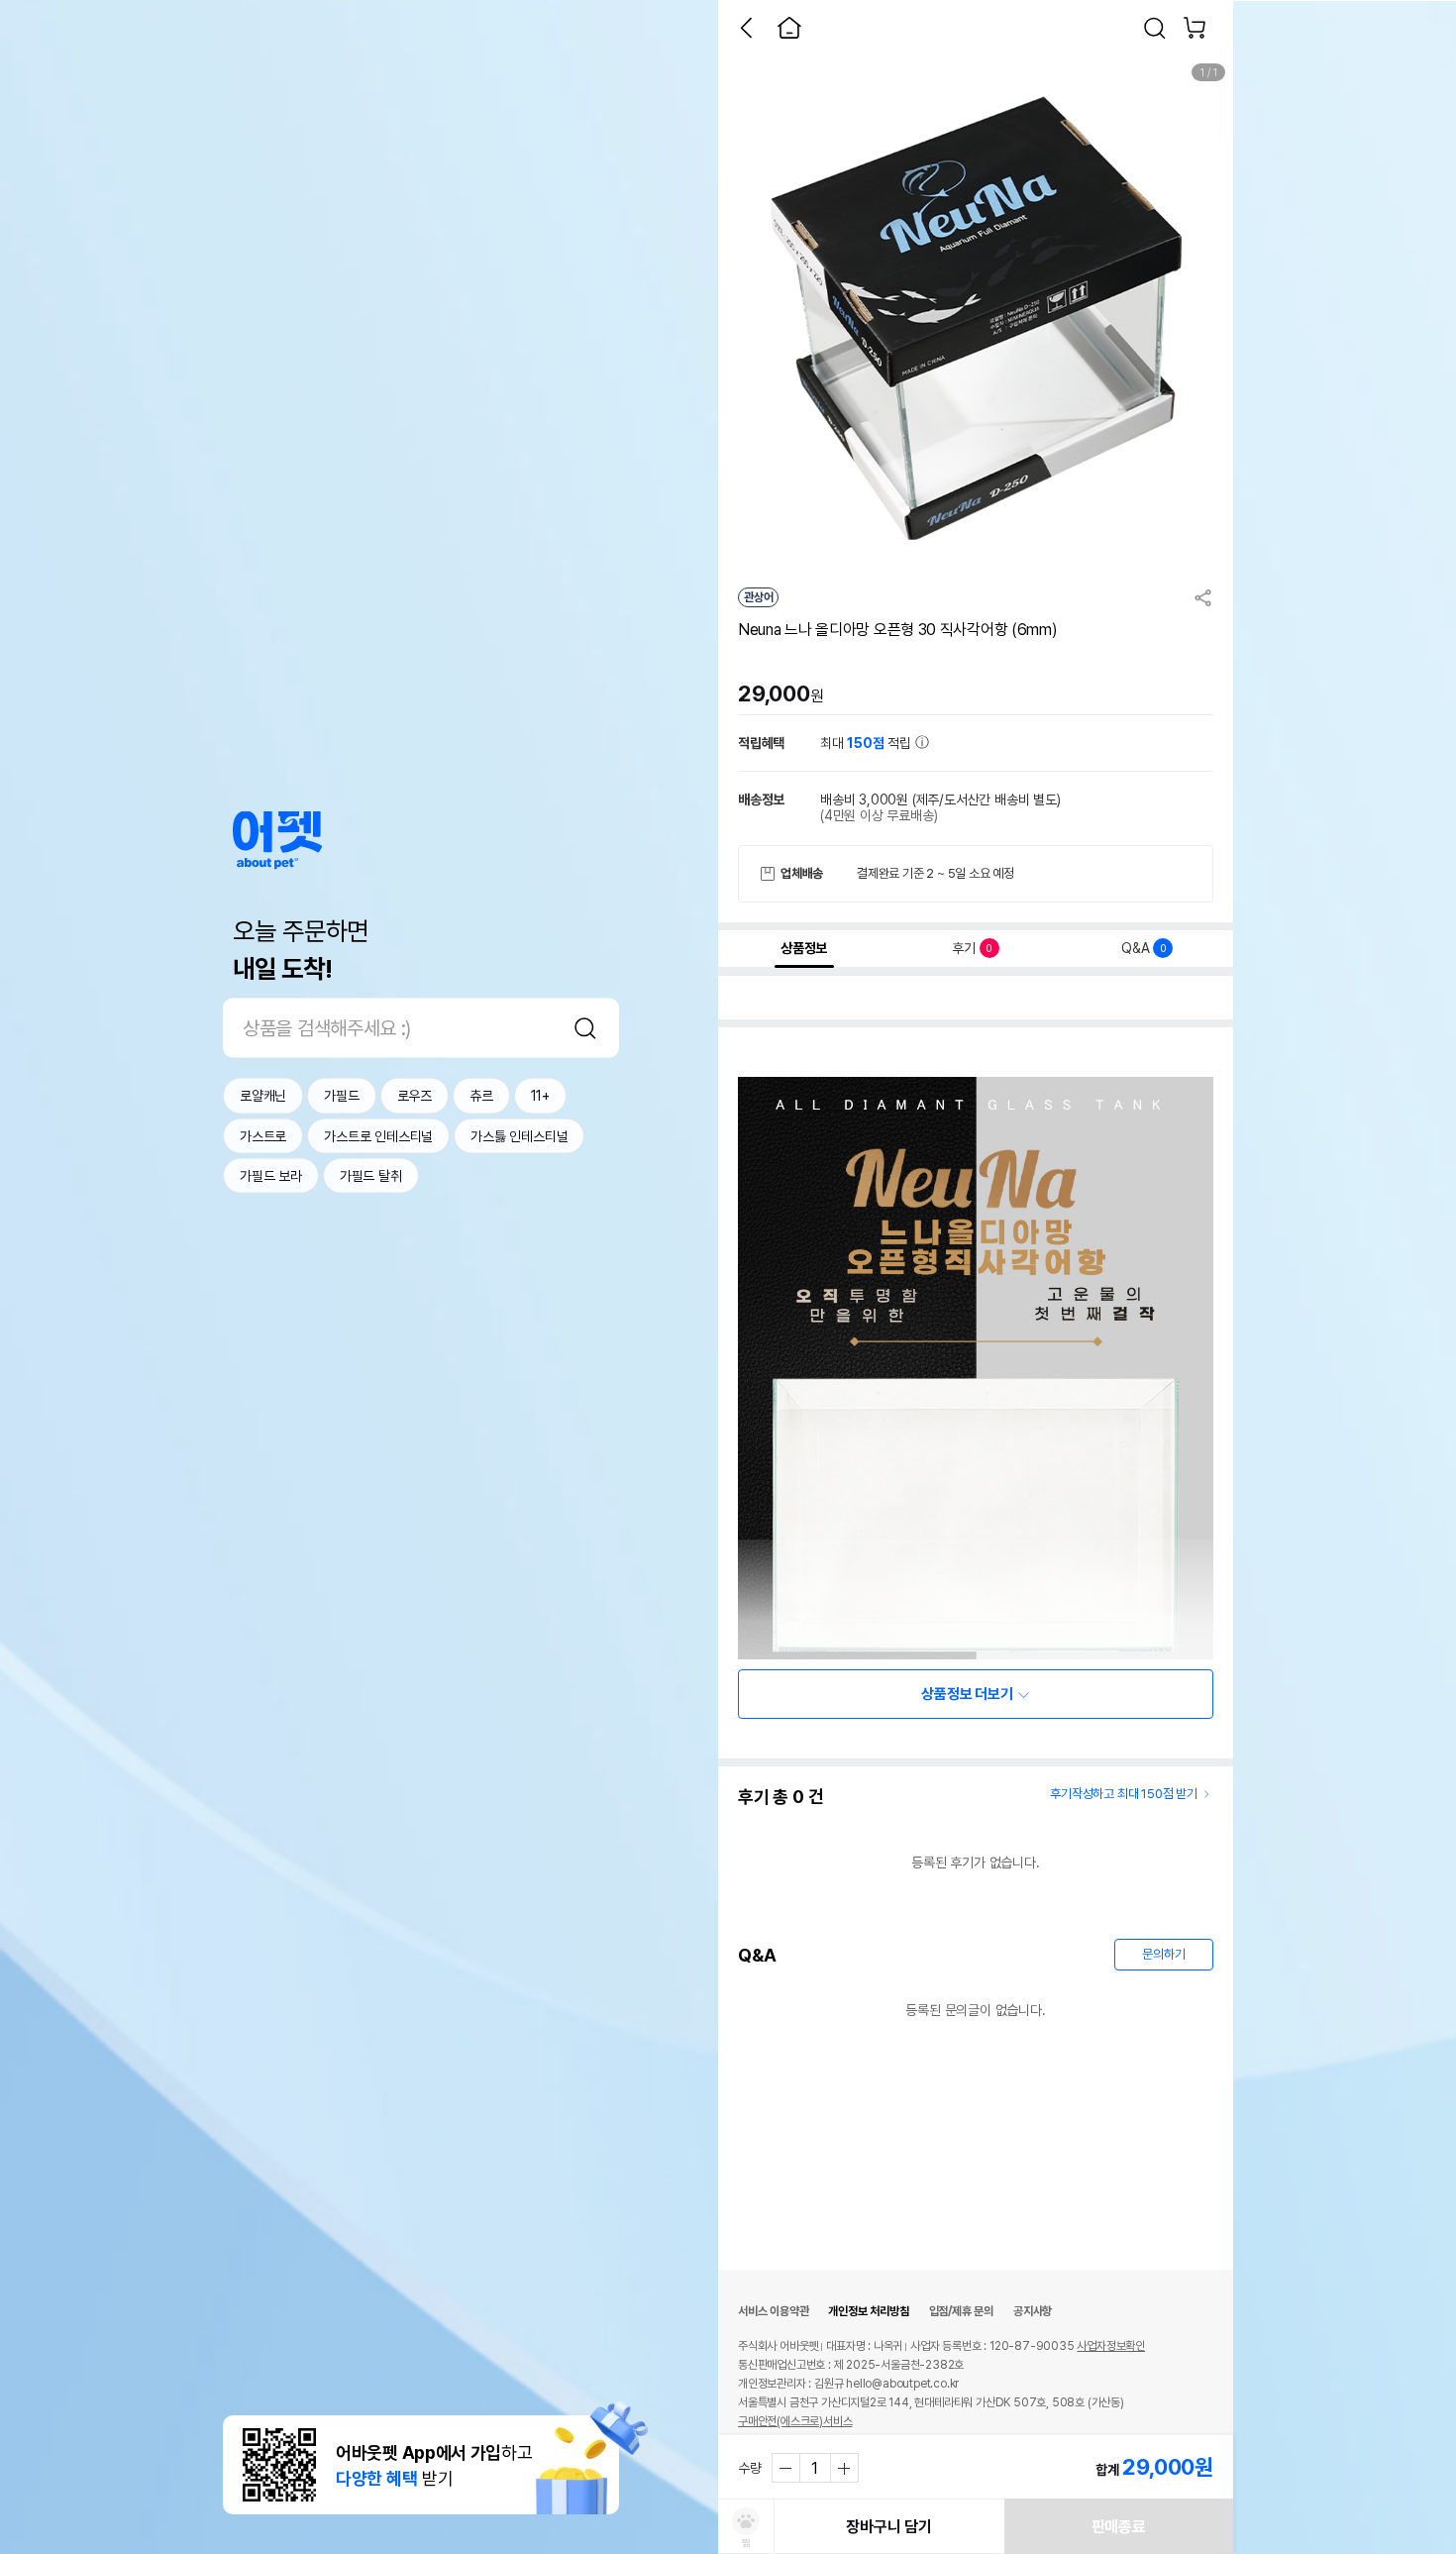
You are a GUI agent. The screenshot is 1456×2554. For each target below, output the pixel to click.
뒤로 (746, 28)
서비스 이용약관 (773, 2311)
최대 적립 (868, 743)
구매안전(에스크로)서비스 (795, 2421)
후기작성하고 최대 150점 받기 (1124, 1794)
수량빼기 (786, 2468)
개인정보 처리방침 (868, 2311)
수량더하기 (844, 2468)
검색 (585, 1028)
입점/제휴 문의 (961, 2311)
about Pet (277, 841)
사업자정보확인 (1111, 2346)
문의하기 (1163, 1954)
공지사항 (1033, 2311)
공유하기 (1203, 597)
